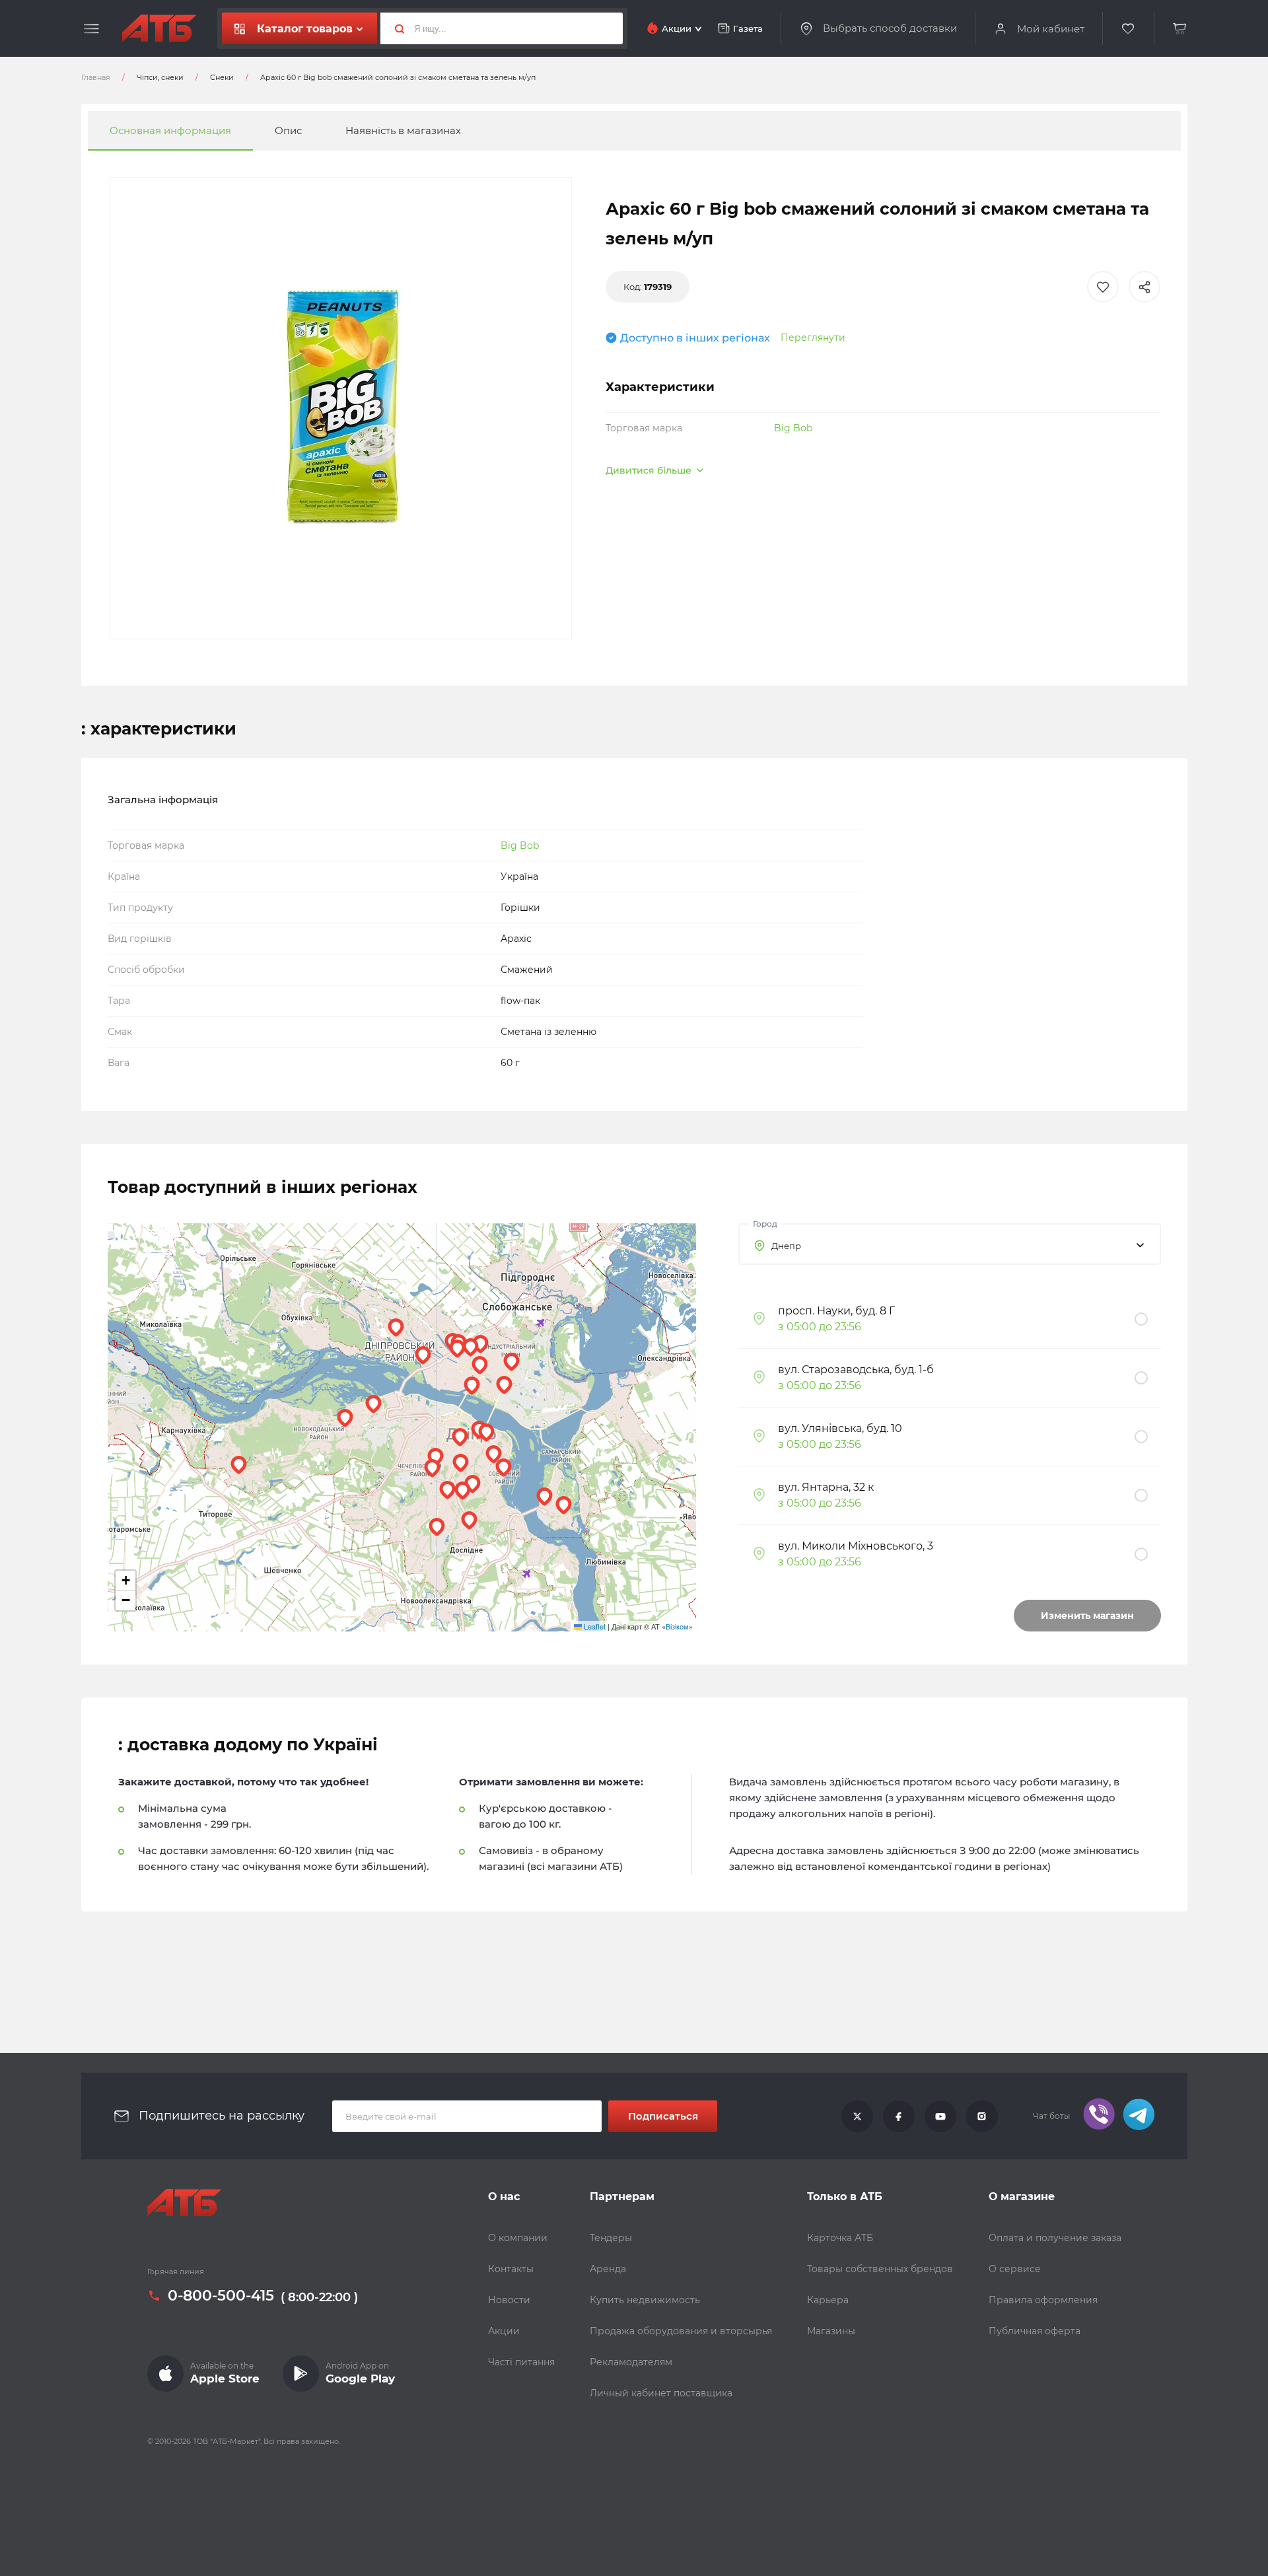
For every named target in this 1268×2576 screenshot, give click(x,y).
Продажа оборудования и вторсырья (681, 2331)
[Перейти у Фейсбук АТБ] (899, 2116)
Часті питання (521, 2362)
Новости (509, 2300)
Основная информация (170, 130)
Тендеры (611, 2238)
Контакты (511, 2269)
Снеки (222, 77)
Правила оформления (1043, 2300)
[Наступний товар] (1115, 1244)
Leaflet (594, 1626)
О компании (518, 2238)
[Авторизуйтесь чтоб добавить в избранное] (1103, 287)
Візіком (677, 1626)
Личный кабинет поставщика (661, 2393)
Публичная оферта (1035, 2331)
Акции (504, 2331)
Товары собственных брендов (880, 2269)
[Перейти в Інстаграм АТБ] (982, 2116)
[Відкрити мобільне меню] (91, 29)
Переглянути (813, 338)
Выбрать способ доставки (890, 28)
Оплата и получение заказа (1055, 2238)
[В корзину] (1180, 29)
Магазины (831, 2331)
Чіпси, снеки (160, 77)
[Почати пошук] (394, 28)
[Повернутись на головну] (159, 28)
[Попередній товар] (153, 1244)
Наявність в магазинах (403, 130)
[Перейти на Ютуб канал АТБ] (940, 2116)
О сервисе (1015, 2269)
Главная (96, 77)
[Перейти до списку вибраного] (1129, 29)
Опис (288, 130)
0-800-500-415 (221, 2296)
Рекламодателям (631, 2362)
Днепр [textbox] (786, 1246)
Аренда (608, 2269)
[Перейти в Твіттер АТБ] (857, 2116)
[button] (494, 1454)
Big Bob (793, 428)
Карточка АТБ (840, 2238)
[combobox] (950, 1244)
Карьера (828, 2300)
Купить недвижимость (645, 2300)
